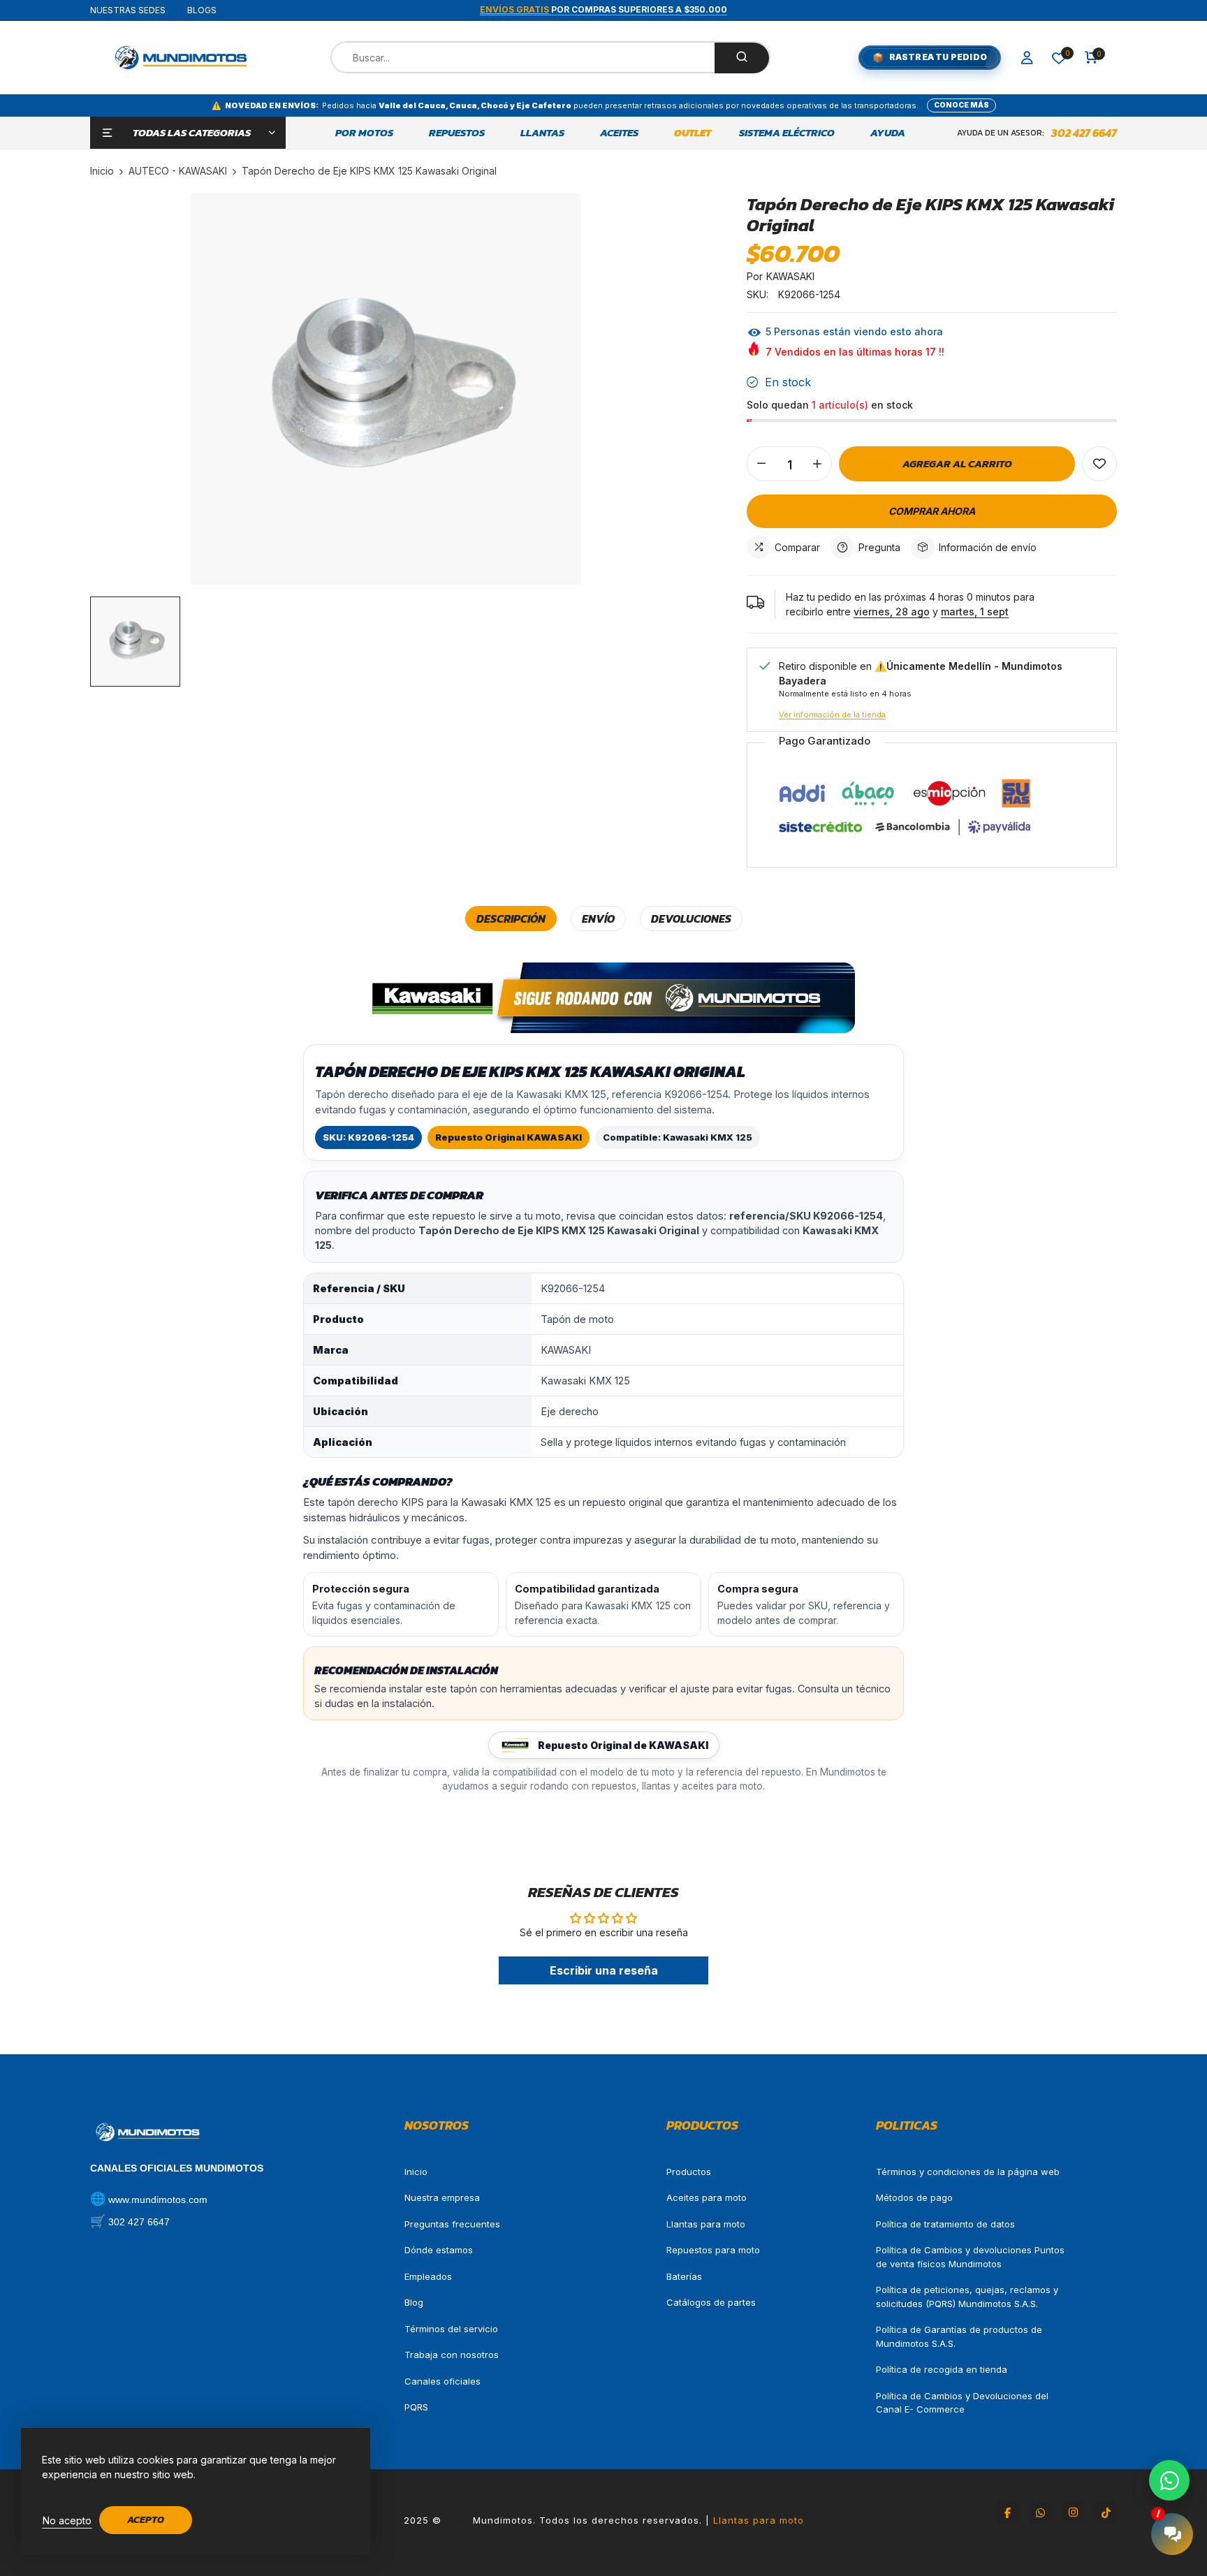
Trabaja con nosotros (452, 2355)
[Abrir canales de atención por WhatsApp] (1169, 2480)
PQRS (416, 2407)
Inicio (416, 2172)
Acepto (146, 2520)
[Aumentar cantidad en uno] (817, 464)
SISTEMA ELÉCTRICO (787, 133)
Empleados (428, 2276)
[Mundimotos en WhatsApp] (1040, 2512)
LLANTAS (542, 133)
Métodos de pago (914, 2197)
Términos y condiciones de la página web (968, 2172)
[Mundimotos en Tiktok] (1106, 2512)
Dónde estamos (439, 2250)
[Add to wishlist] (1099, 464)
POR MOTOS (364, 133)
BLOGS (202, 10)
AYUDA (888, 133)
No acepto (67, 2520)
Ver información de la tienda (832, 715)
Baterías (684, 2276)
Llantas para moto (706, 2224)
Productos (689, 2172)
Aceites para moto (707, 2197)
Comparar (797, 547)
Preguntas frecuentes (452, 2224)
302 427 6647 (1084, 133)
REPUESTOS (457, 133)
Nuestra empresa (442, 2197)
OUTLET (693, 133)
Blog (414, 2302)
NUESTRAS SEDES (128, 10)
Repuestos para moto (713, 2250)
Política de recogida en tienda (942, 2369)
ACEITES (619, 133)
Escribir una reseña (604, 1970)
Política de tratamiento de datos (945, 2224)
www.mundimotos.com (158, 2200)
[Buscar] (742, 58)
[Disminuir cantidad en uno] (761, 464)
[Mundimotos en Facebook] (1007, 2512)
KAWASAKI (790, 276)
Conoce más (961, 105)
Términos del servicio (451, 2329)
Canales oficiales (442, 2381)
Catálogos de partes (711, 2302)
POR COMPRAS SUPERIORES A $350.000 (603, 9)
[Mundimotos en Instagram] (1073, 2512)
